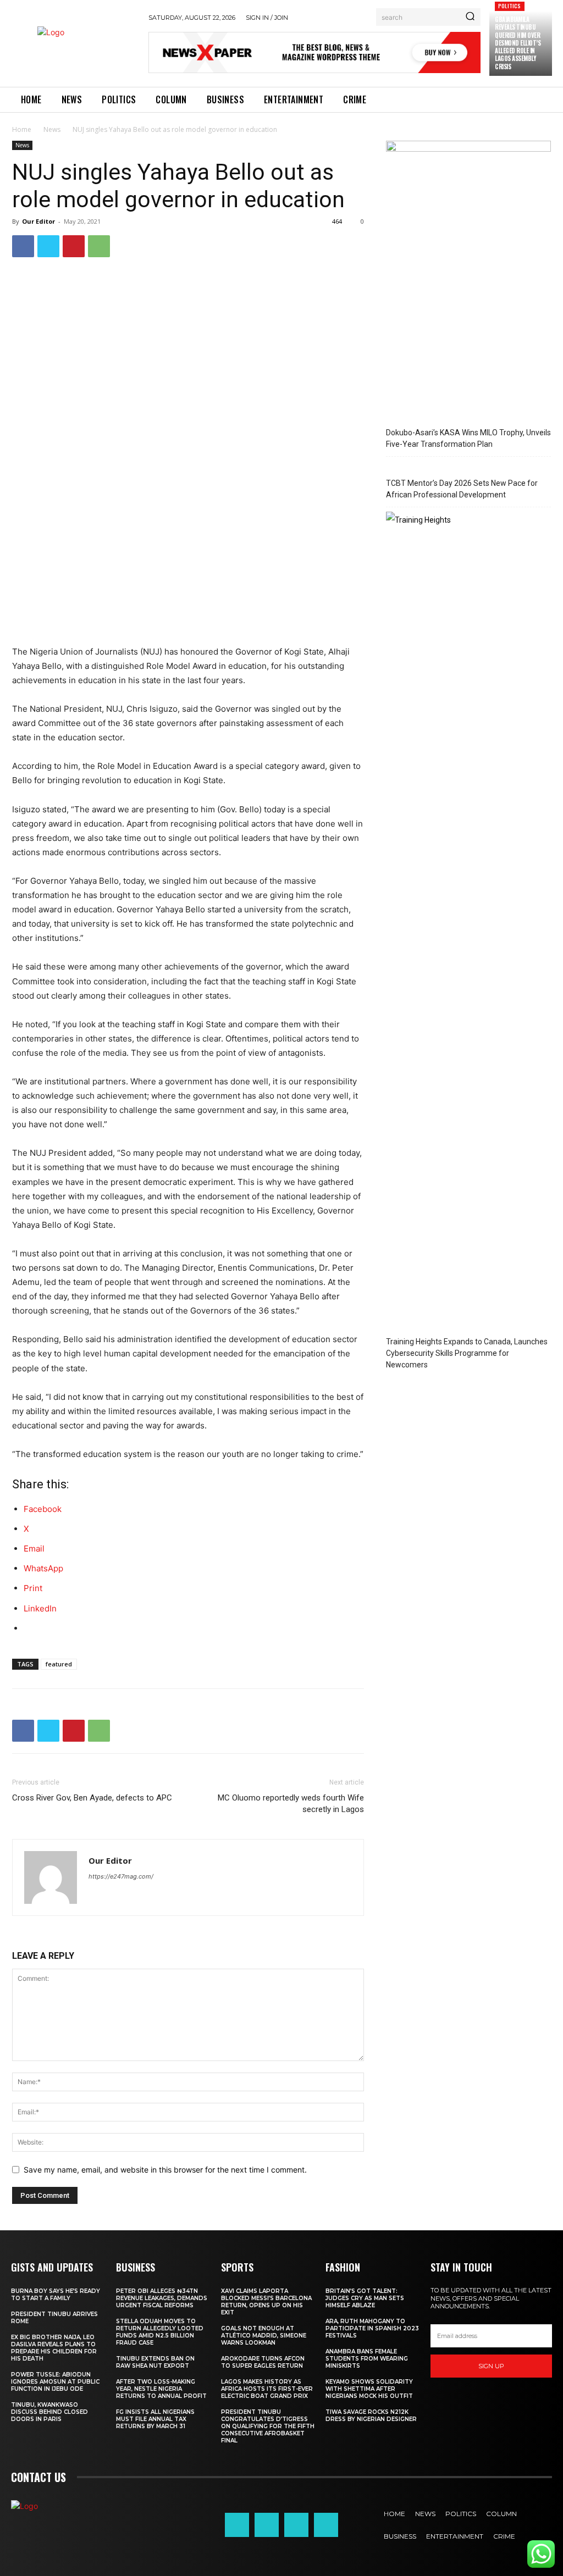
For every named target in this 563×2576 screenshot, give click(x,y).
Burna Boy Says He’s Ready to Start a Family (56, 2295)
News (52, 129)
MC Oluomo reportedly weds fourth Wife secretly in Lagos (291, 1804)
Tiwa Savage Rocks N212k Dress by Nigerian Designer (371, 2416)
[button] (24, 2552)
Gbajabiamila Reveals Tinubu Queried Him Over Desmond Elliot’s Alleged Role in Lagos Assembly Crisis (518, 43)
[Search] (470, 17)
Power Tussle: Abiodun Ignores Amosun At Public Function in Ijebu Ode (55, 2382)
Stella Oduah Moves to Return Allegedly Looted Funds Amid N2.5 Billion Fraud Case (160, 2332)
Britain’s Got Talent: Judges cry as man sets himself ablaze (365, 2298)
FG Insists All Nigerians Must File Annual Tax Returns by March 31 (155, 2419)
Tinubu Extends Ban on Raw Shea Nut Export (155, 2362)
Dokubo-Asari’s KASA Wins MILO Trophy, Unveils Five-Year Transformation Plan (468, 438)
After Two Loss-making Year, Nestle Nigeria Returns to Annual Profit (161, 2389)
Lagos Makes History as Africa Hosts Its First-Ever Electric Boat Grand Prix (267, 2389)
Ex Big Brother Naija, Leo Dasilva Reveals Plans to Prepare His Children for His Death (54, 2348)
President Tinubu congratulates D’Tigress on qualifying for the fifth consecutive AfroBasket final (268, 2426)
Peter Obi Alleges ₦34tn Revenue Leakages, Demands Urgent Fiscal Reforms (162, 2298)
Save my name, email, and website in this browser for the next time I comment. (165, 2170)
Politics (510, 6)
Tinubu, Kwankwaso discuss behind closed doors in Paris (49, 2412)
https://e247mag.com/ (121, 1876)
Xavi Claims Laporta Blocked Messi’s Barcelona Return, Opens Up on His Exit (266, 2302)
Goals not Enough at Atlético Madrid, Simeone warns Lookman (264, 2336)
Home (22, 129)
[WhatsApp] (99, 246)
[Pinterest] (74, 246)
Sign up (491, 2366)
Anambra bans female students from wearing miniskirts (367, 2359)
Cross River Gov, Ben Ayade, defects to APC (92, 1798)
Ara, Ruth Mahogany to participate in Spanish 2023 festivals (372, 2328)
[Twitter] (48, 246)
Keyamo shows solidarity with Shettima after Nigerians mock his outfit (369, 2389)
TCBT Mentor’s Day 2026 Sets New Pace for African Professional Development (462, 489)
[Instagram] (267, 2525)
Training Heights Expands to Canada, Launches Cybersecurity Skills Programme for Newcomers (467, 1353)
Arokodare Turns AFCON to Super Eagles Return (263, 2362)
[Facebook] (23, 246)
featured (59, 1664)
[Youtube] (326, 2525)
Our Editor (38, 221)
